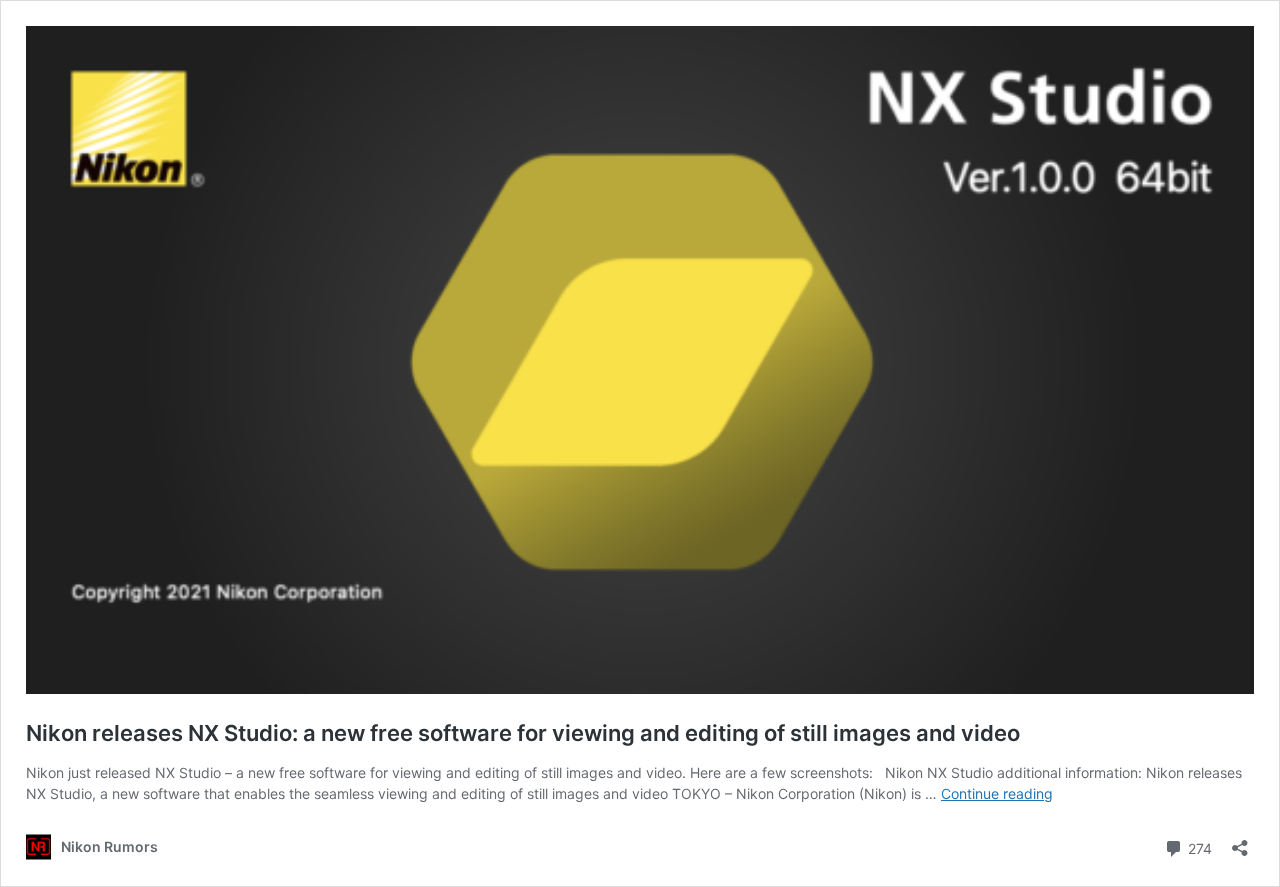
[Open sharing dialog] (1240, 841)
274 (1198, 847)
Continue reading (997, 793)
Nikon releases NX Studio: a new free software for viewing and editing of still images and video (523, 733)
